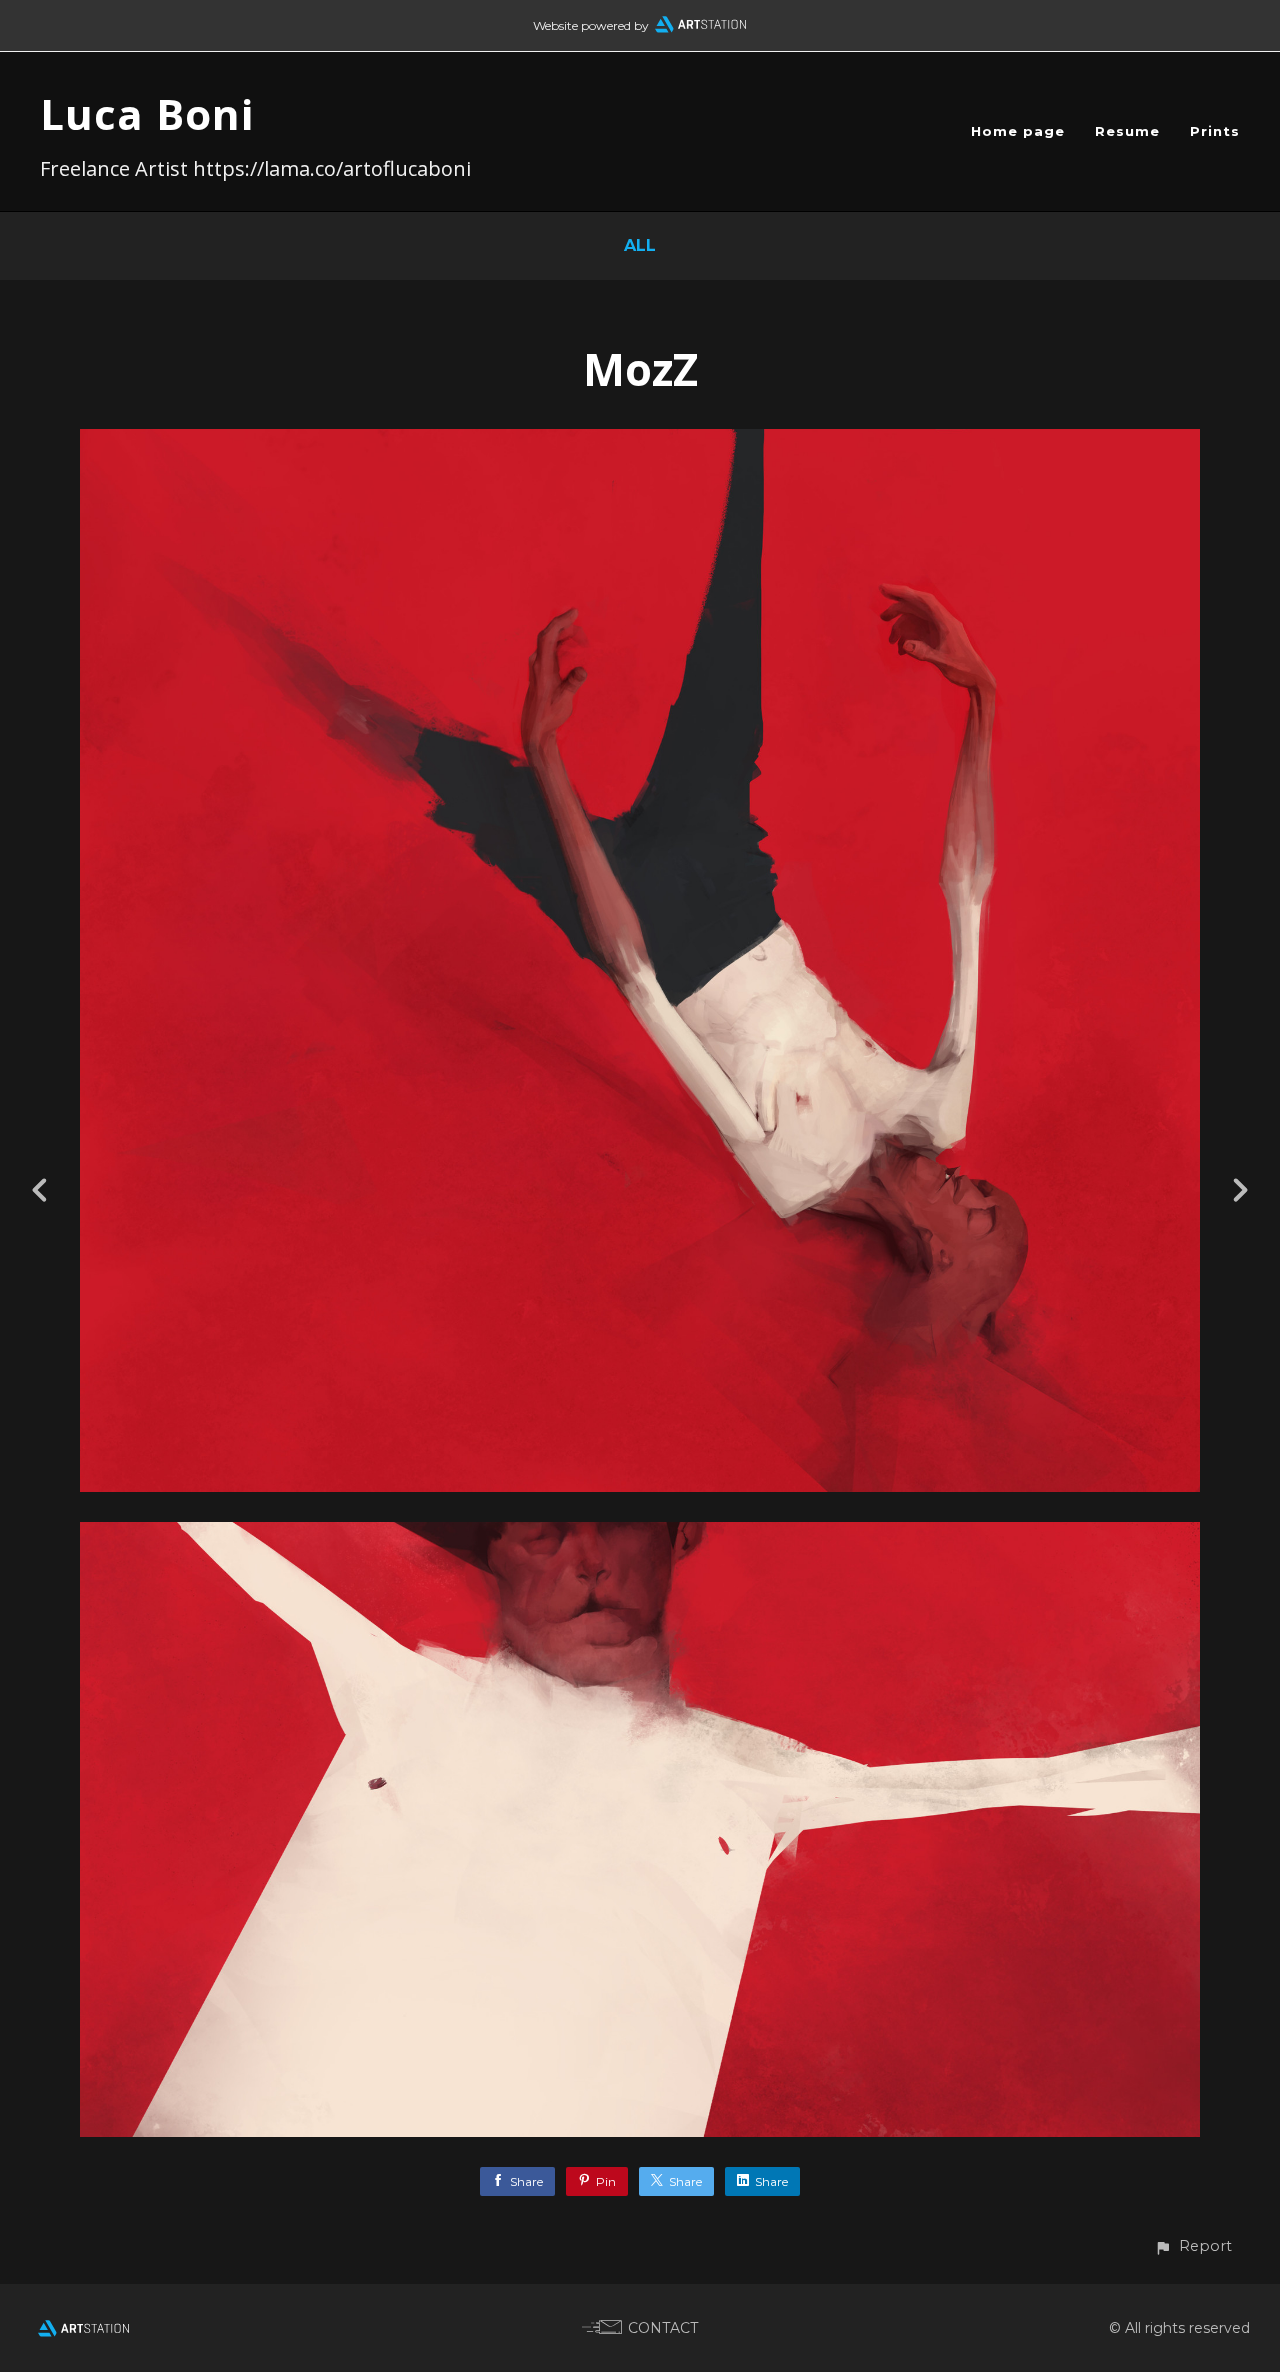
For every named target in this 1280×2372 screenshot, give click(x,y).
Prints (1215, 131)
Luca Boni (147, 113)
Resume (1127, 131)
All (640, 245)
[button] (1193, 2246)
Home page (1018, 131)
